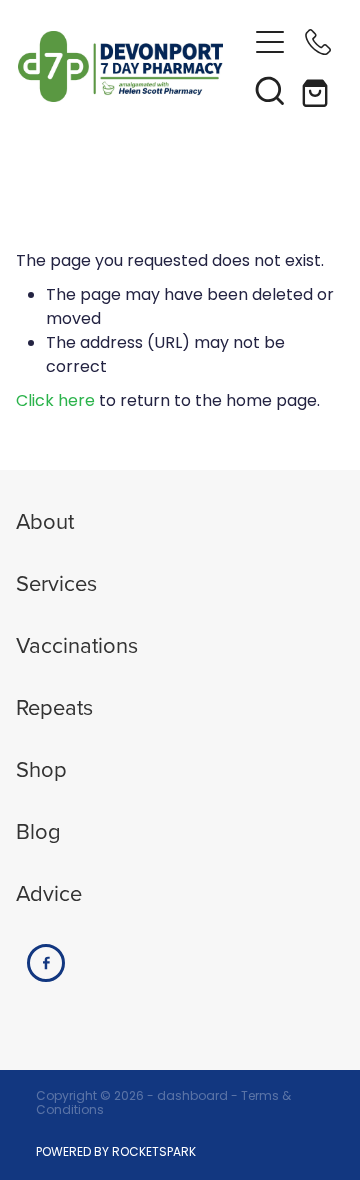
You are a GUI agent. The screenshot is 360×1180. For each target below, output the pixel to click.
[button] (270, 90)
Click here (55, 402)
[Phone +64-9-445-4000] (318, 42)
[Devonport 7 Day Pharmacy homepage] (132, 66)
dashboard (192, 1097)
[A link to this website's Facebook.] (46, 963)
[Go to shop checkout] (318, 90)
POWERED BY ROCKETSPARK (116, 1153)
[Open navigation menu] (270, 42)
